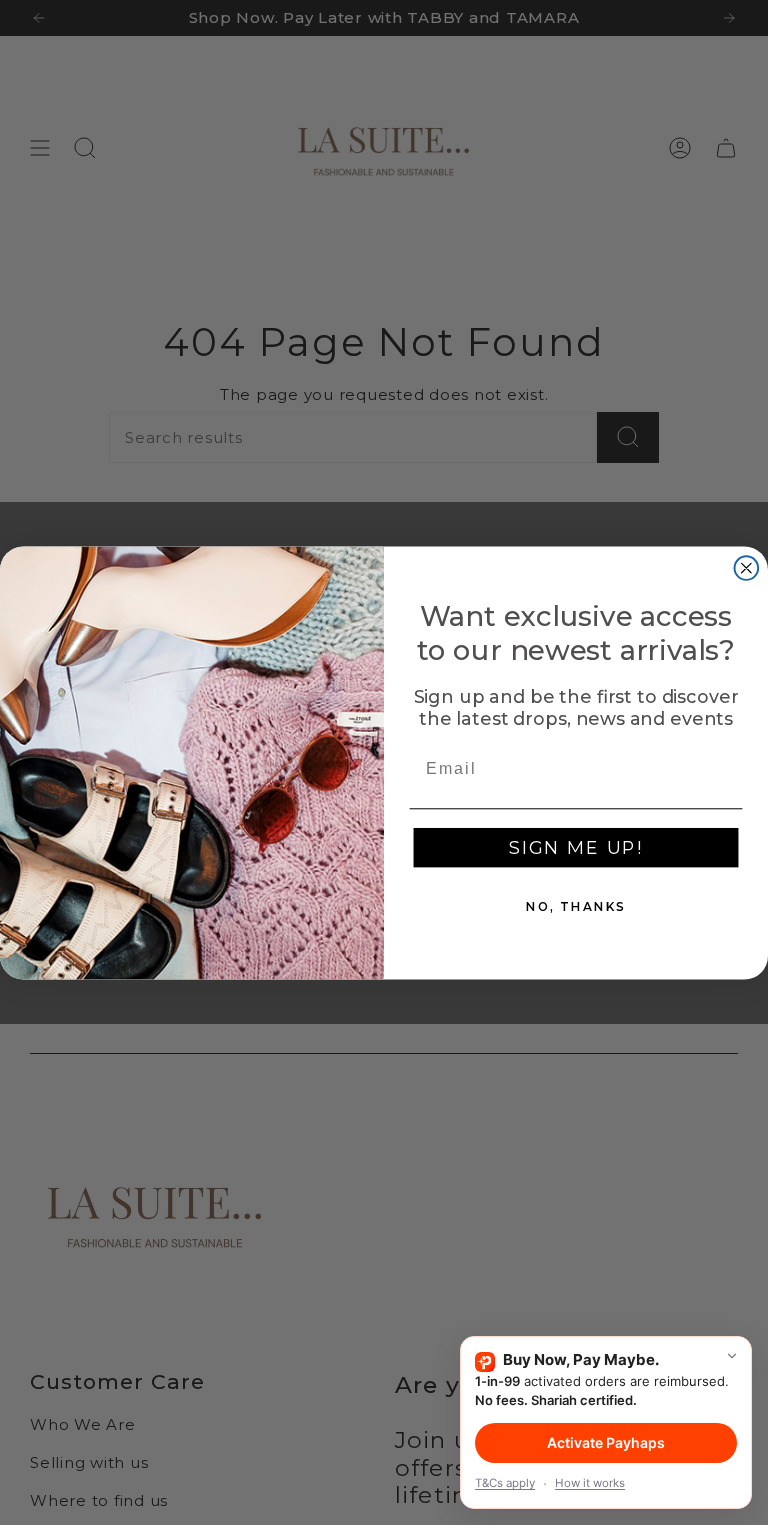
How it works (590, 1483)
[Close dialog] (747, 568)
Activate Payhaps (606, 1442)
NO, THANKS (576, 906)
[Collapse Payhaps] (732, 1356)
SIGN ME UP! (576, 848)
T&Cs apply (505, 1483)
